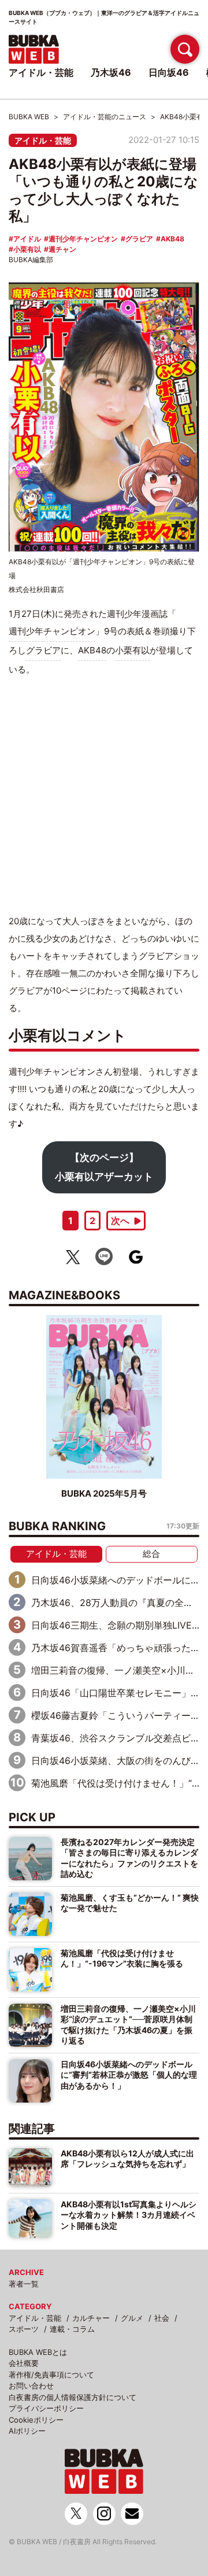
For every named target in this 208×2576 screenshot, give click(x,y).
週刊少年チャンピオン (83, 239)
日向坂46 (169, 72)
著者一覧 (24, 2284)
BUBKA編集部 (31, 260)
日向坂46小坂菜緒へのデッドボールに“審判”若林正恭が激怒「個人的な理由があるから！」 (129, 2075)
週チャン (62, 249)
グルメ (132, 2318)
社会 (162, 2318)
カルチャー (91, 2318)
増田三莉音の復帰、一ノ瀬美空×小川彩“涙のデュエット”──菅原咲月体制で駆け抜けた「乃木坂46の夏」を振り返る (128, 2024)
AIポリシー (27, 2431)
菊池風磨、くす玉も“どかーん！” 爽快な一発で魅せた (130, 1903)
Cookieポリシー (36, 2420)
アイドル (27, 239)
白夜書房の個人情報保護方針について (73, 2397)
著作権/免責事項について (51, 2375)
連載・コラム (72, 2329)
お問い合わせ (31, 2386)
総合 (151, 1554)
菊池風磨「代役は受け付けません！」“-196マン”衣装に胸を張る (122, 1958)
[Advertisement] (104, 795)
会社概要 (24, 2363)
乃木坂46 (111, 72)
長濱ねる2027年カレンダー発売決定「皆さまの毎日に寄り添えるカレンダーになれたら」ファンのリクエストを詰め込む (129, 1858)
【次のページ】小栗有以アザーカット (104, 1167)
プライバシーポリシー (46, 2408)
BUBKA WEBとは (38, 2352)
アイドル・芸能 (43, 140)
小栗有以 (27, 249)
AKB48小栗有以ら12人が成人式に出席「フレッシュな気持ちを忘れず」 (127, 2158)
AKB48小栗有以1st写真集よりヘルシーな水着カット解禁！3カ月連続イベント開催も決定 (129, 2215)
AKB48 (172, 239)
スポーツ (24, 2329)
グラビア (139, 239)
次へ (120, 1221)
